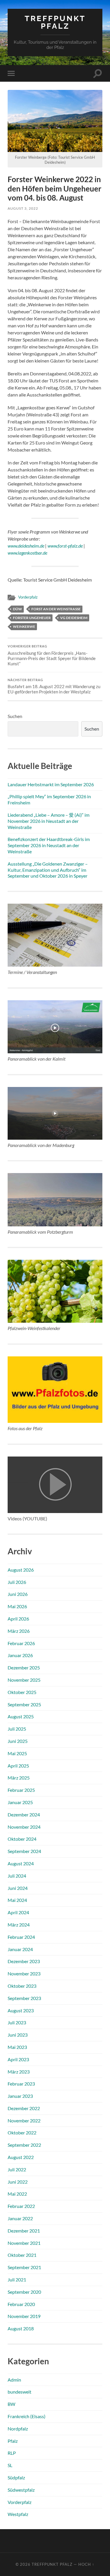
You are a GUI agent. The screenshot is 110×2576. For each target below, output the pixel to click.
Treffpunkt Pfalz (55, 22)
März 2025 (19, 1778)
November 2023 (24, 1974)
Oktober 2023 (22, 1986)
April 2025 (18, 1766)
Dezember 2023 (24, 1961)
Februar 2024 (21, 1937)
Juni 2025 (18, 1741)
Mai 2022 (17, 2194)
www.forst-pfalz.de (65, 546)
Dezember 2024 (24, 1815)
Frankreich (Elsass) (27, 2416)
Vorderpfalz (28, 597)
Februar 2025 (21, 1790)
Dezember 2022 (24, 2108)
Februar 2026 (21, 1643)
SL (10, 2465)
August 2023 (21, 2010)
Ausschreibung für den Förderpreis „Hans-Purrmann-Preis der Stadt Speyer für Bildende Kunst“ (52, 655)
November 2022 (24, 2121)
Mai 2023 (17, 2047)
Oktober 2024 (22, 1839)
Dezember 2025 (24, 1668)
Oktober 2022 (22, 2133)
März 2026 (19, 1631)
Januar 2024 (20, 1949)
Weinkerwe (24, 627)
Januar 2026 (20, 1655)
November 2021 (24, 2243)
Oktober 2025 (22, 1692)
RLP (12, 2453)
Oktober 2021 (22, 2255)
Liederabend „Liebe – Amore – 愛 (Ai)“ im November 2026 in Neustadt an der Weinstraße (49, 821)
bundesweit (20, 2392)
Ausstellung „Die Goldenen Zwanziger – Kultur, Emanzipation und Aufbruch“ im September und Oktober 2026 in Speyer (48, 870)
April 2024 (18, 1912)
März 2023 (19, 2072)
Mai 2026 (17, 1606)
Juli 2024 (17, 1876)
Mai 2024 (17, 1900)
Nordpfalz (18, 2429)
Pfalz (13, 2441)
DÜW (17, 609)
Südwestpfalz (21, 2490)
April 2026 (18, 1619)
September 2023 (24, 1998)
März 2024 (19, 1925)
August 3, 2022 (23, 208)
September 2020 (24, 2292)
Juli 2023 (17, 2022)
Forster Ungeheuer (32, 618)
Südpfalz (16, 2477)
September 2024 (24, 1851)
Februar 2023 (21, 2084)
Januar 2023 (20, 2096)
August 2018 (21, 2328)
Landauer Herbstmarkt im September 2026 (51, 784)
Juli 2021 (17, 2280)
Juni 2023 (18, 2035)
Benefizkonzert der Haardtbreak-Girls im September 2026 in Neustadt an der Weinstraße (49, 845)
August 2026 (21, 1570)
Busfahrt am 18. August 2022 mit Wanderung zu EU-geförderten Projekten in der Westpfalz (54, 686)
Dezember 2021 (24, 2231)
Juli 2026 (17, 1582)
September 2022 (24, 2145)
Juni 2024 (18, 1888)
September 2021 (24, 2267)
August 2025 (21, 1716)
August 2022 (21, 2157)
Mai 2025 (17, 1753)
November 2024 (24, 1827)
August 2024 (21, 1863)
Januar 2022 (20, 2218)
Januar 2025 (20, 1802)
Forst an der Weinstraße (56, 609)
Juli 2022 (17, 2169)
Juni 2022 (18, 2182)
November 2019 (24, 2316)
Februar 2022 (21, 2206)
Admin (14, 2380)
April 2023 (18, 2059)
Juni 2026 (18, 1594)
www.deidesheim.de (26, 546)
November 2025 (24, 1680)
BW (11, 2404)
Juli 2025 (17, 1729)
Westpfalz (18, 2514)
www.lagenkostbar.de (27, 553)
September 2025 (24, 1704)
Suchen (15, 716)
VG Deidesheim (74, 618)
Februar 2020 (21, 2304)
